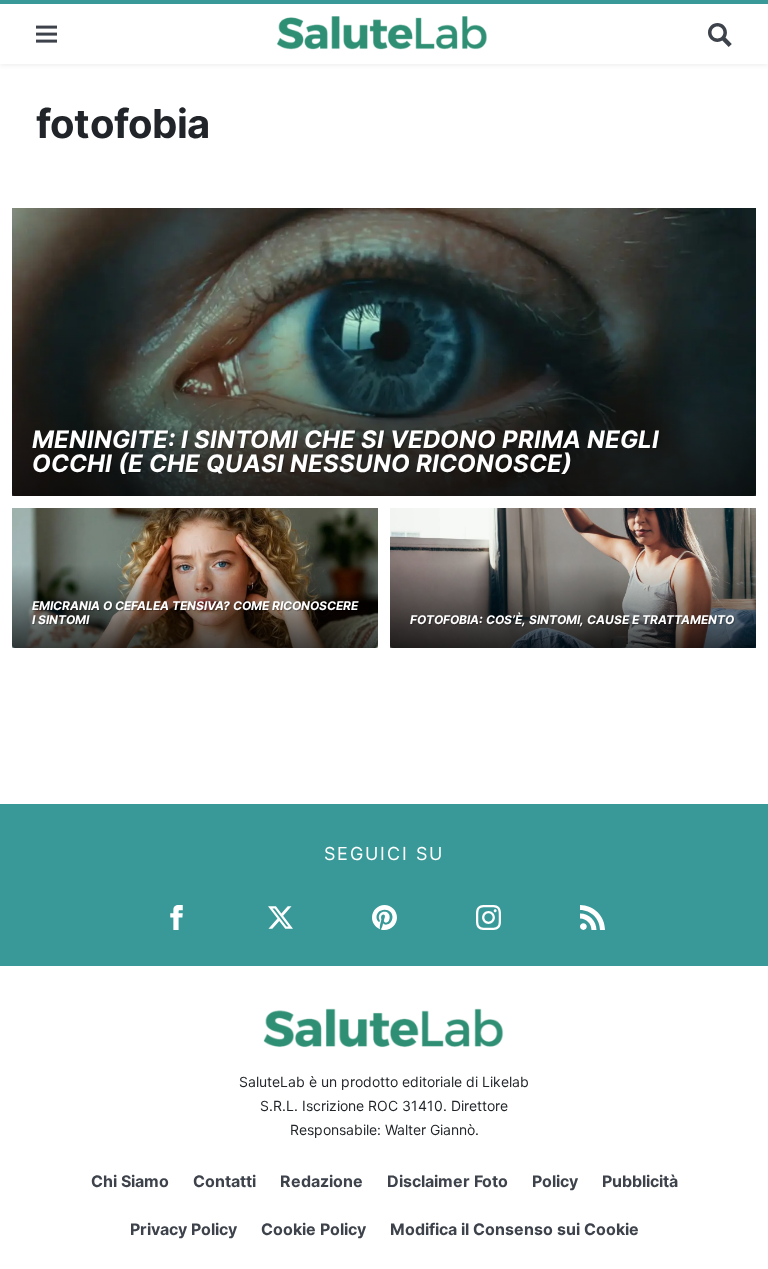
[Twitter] (280, 916)
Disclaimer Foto (447, 1181)
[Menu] (46, 33)
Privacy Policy (183, 1229)
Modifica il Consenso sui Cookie (514, 1229)
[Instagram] (488, 916)
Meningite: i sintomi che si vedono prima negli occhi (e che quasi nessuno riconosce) (345, 451)
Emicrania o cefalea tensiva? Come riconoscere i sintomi (195, 612)
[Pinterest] (384, 916)
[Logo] (382, 34)
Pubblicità (640, 1181)
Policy (555, 1181)
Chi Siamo (130, 1181)
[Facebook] (176, 916)
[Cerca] (720, 34)
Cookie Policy (313, 1229)
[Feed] (592, 916)
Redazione (321, 1181)
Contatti (224, 1181)
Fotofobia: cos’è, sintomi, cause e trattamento (572, 619)
